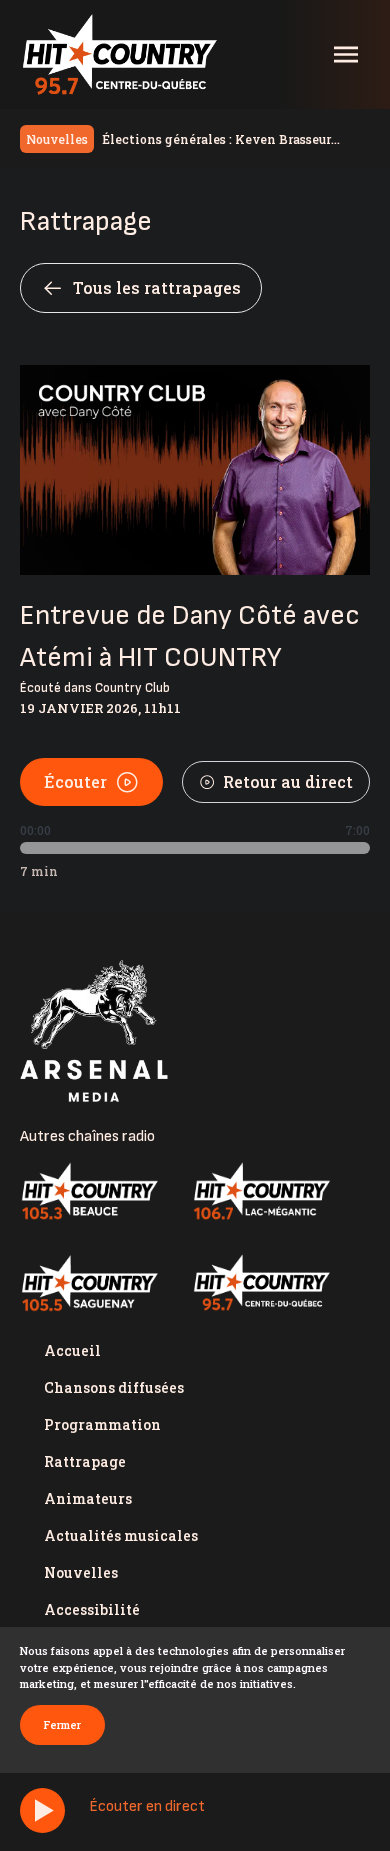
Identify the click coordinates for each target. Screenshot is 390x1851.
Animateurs (88, 1498)
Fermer (62, 1724)
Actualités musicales (121, 1535)
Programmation (102, 1424)
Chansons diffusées (114, 1387)
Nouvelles (81, 1572)
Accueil (72, 1350)
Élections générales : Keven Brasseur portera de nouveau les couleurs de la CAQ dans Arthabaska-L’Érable (230, 140)
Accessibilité (92, 1609)
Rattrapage (85, 1461)
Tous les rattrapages (157, 287)
